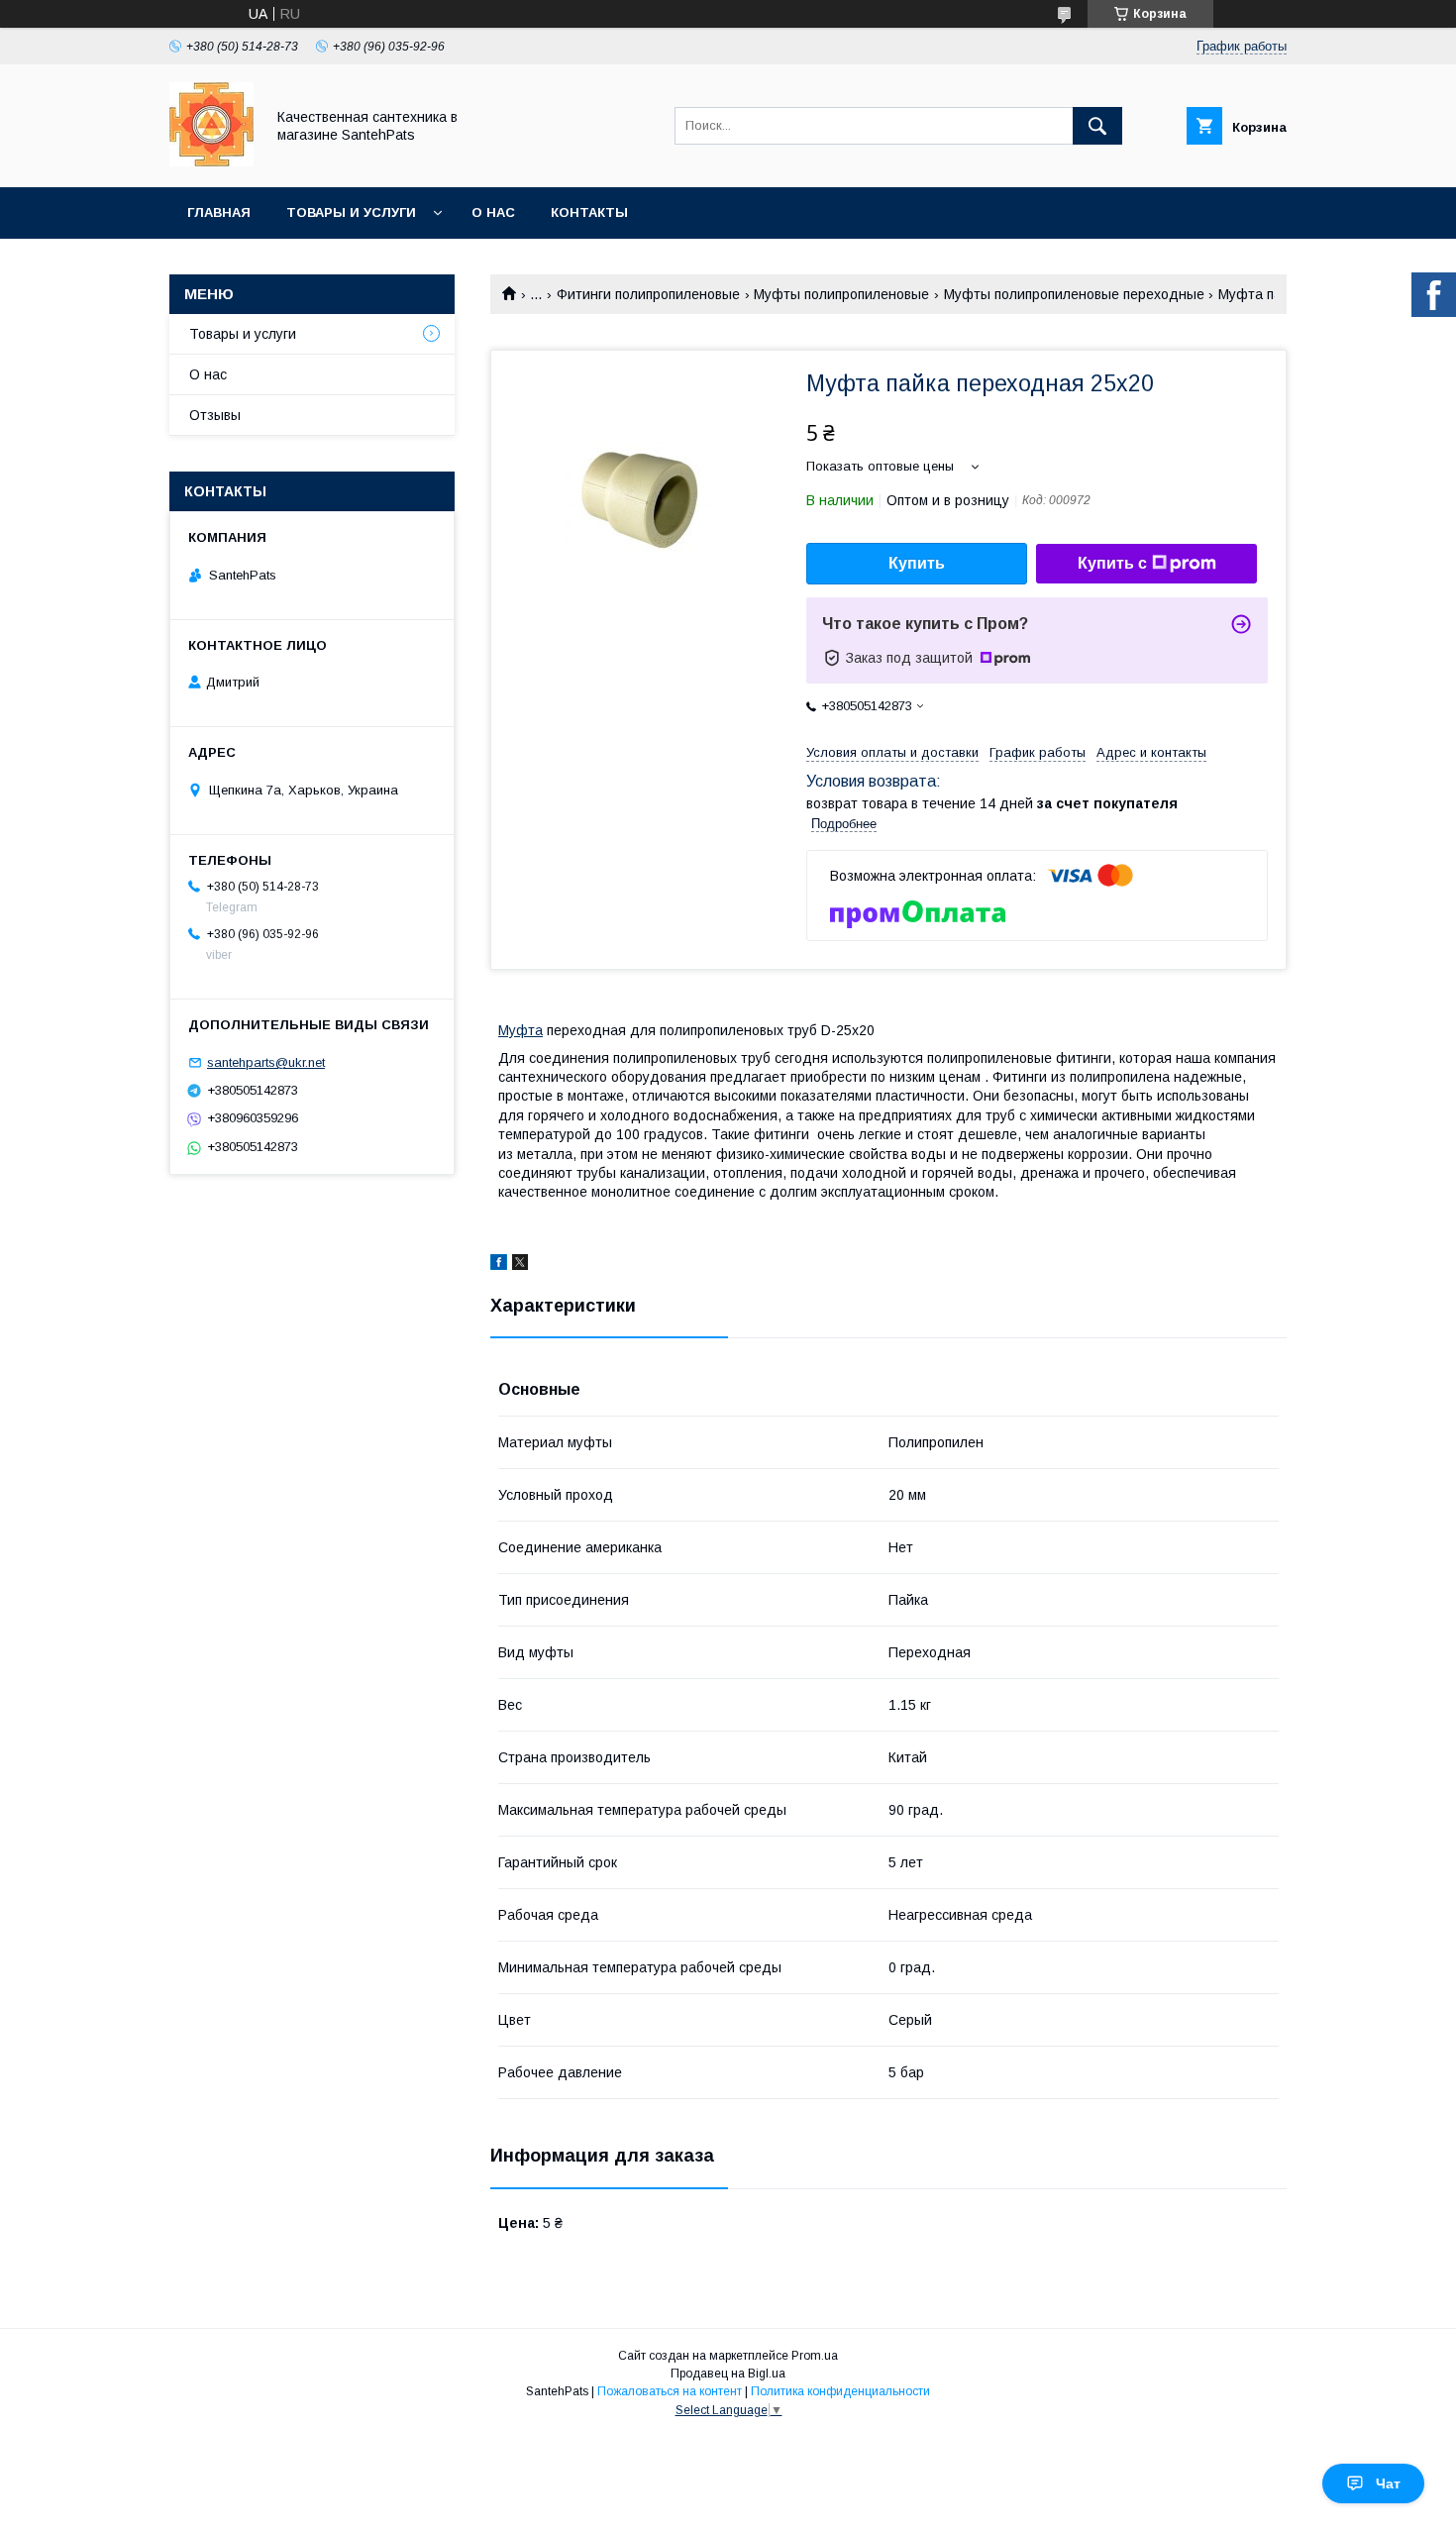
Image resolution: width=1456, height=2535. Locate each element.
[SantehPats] (211, 161)
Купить (917, 563)
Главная (219, 212)
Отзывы (215, 415)
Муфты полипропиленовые (841, 294)
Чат (1388, 2483)
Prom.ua (815, 2356)
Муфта (520, 1030)
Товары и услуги (351, 212)
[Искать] (1097, 126)
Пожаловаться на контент (670, 2391)
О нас (493, 212)
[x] (520, 1265)
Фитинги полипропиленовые (648, 294)
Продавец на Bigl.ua (728, 2374)
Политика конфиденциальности (840, 2391)
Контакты (589, 212)
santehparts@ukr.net (266, 1062)
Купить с (1112, 563)
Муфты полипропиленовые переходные (1074, 294)
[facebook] (499, 1265)
